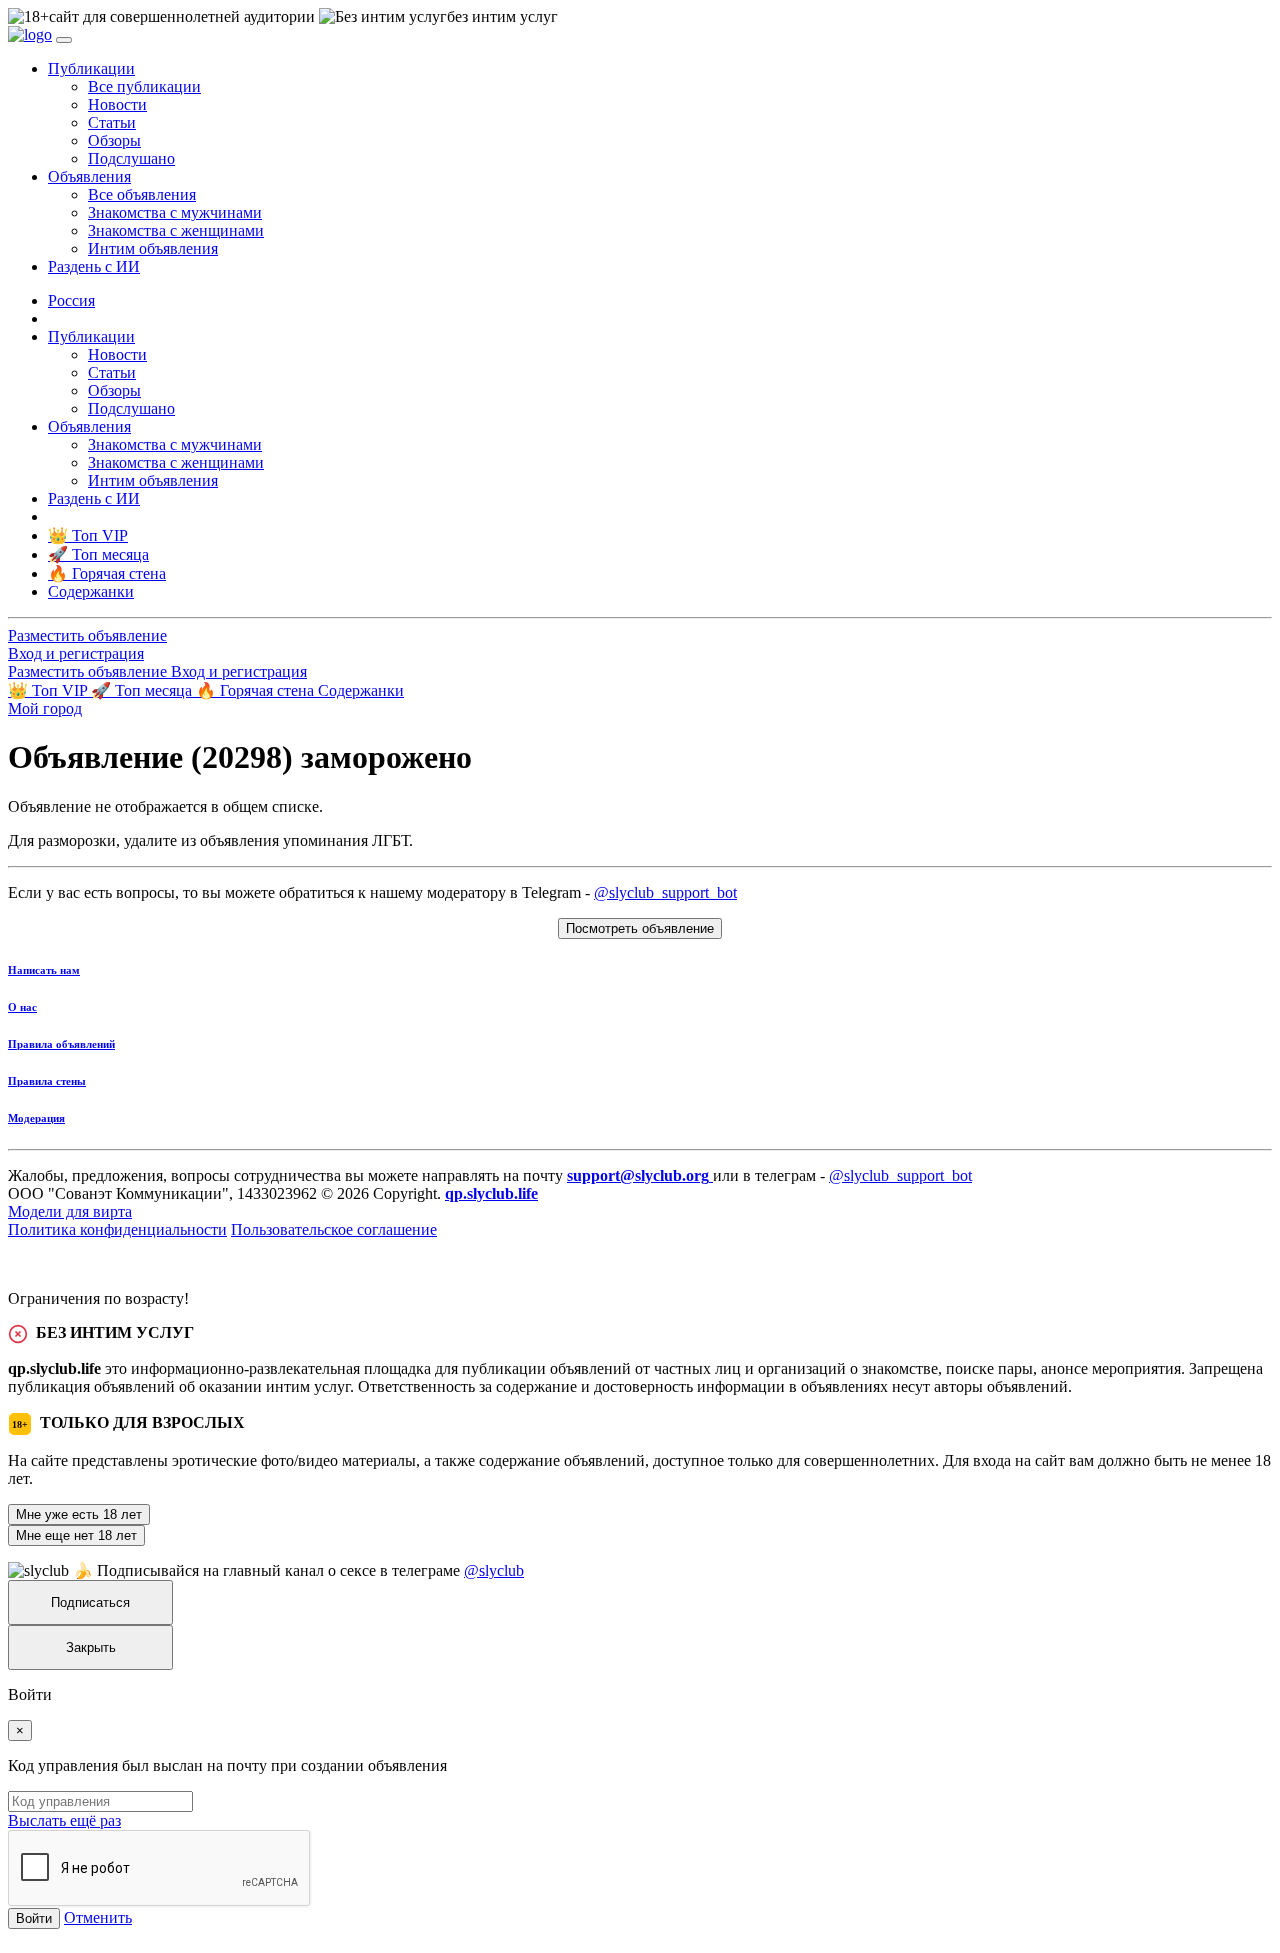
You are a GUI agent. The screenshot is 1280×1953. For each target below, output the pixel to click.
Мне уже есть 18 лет (79, 1514)
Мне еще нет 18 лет (76, 1535)
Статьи (112, 122)
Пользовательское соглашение (334, 1229)
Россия (71, 300)
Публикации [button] (91, 68)
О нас (22, 1007)
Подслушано (131, 158)
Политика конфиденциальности (117, 1229)
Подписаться (90, 1602)
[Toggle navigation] (64, 40)
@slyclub (494, 1570)
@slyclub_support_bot (665, 892)
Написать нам (44, 970)
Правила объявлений (61, 1044)
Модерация (36, 1118)
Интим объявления (153, 248)
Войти (34, 1918)
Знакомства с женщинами (176, 230)
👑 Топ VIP (49, 690)
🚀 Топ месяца (143, 690)
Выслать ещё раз (64, 1820)
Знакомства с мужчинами (175, 212)
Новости (117, 104)
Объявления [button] (89, 176)
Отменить (98, 1917)
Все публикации (144, 86)
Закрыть (91, 1647)
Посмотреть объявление (640, 928)
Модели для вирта (70, 1211)
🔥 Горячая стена (257, 690)
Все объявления (142, 194)
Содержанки (361, 690)
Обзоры (114, 140)
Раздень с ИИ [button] (94, 266)
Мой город (45, 708)
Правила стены (47, 1081)
